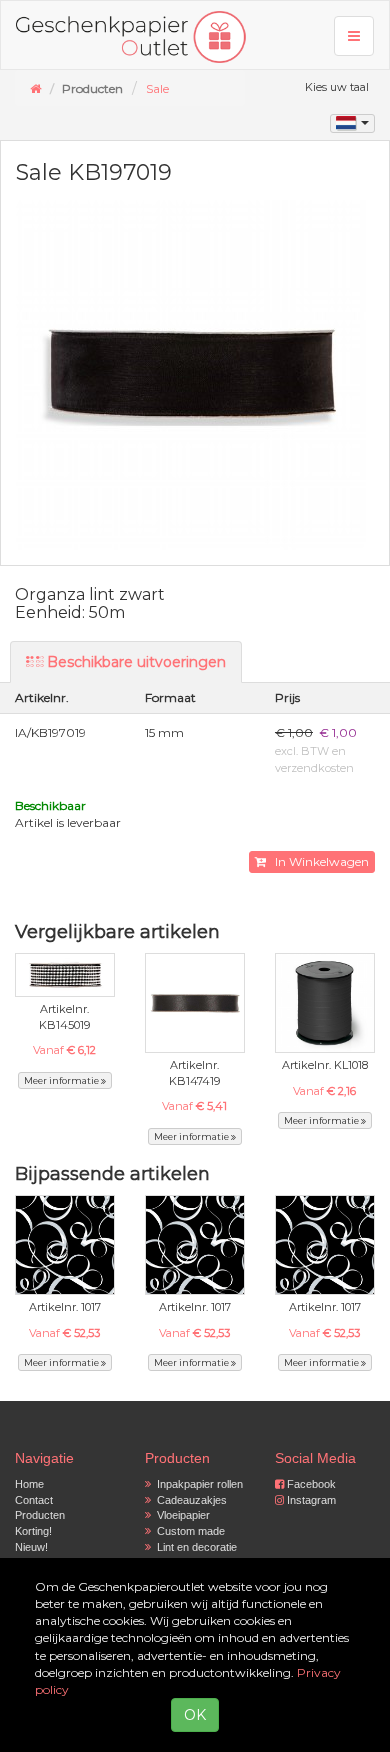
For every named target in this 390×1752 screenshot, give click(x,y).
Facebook (310, 1484)
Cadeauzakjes (189, 1500)
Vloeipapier (180, 1515)
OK (195, 1715)
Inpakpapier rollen (197, 1484)
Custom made (188, 1531)
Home (29, 1484)
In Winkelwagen (317, 861)
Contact (34, 1500)
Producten (40, 1515)
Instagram (310, 1500)
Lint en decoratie (194, 1547)
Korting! (33, 1531)
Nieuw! (31, 1547)
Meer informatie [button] (62, 1080)
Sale (157, 88)
